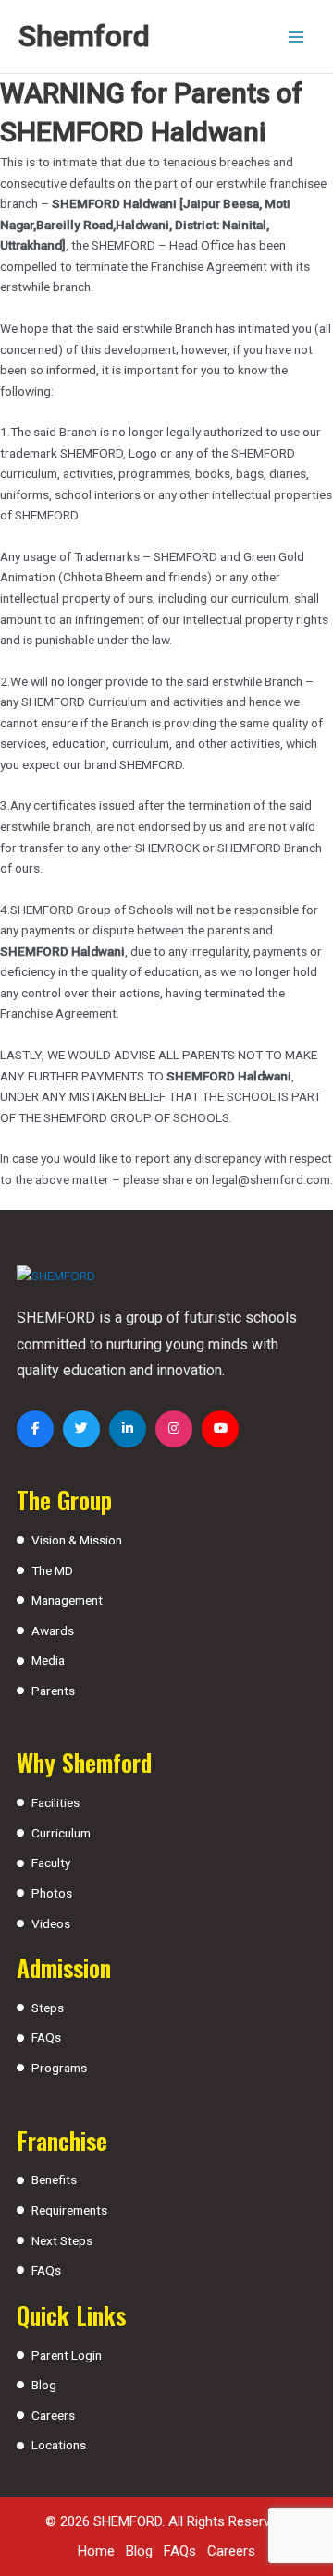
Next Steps (62, 2240)
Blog (44, 2385)
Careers (53, 2415)
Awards (53, 1630)
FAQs (46, 2037)
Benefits (54, 2179)
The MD (52, 1570)
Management (67, 1600)
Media (48, 1660)
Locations (59, 2445)
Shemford (84, 36)
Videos (51, 1923)
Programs (59, 2068)
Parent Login (67, 2355)
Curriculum (61, 1833)
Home (96, 2551)
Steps (48, 2008)
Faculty (51, 1862)
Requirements (69, 2210)
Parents (53, 1691)
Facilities (55, 1802)
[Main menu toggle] (296, 37)
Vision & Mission (77, 1540)
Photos (52, 1893)
